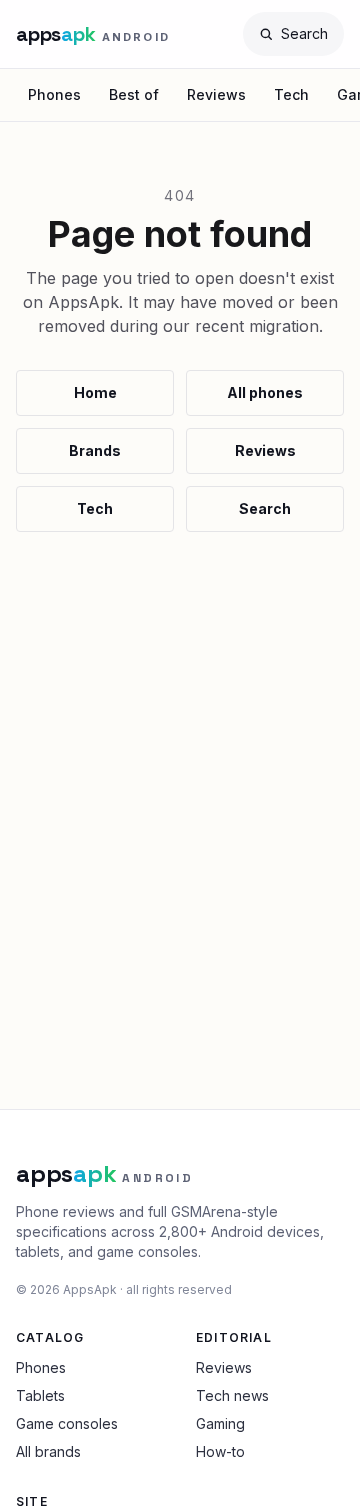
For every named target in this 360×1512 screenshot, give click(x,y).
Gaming (220, 1423)
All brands (48, 1451)
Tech (291, 94)
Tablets (40, 1395)
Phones (54, 94)
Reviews (216, 94)
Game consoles (67, 1423)
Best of (134, 94)
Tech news (232, 1395)
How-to (220, 1451)
